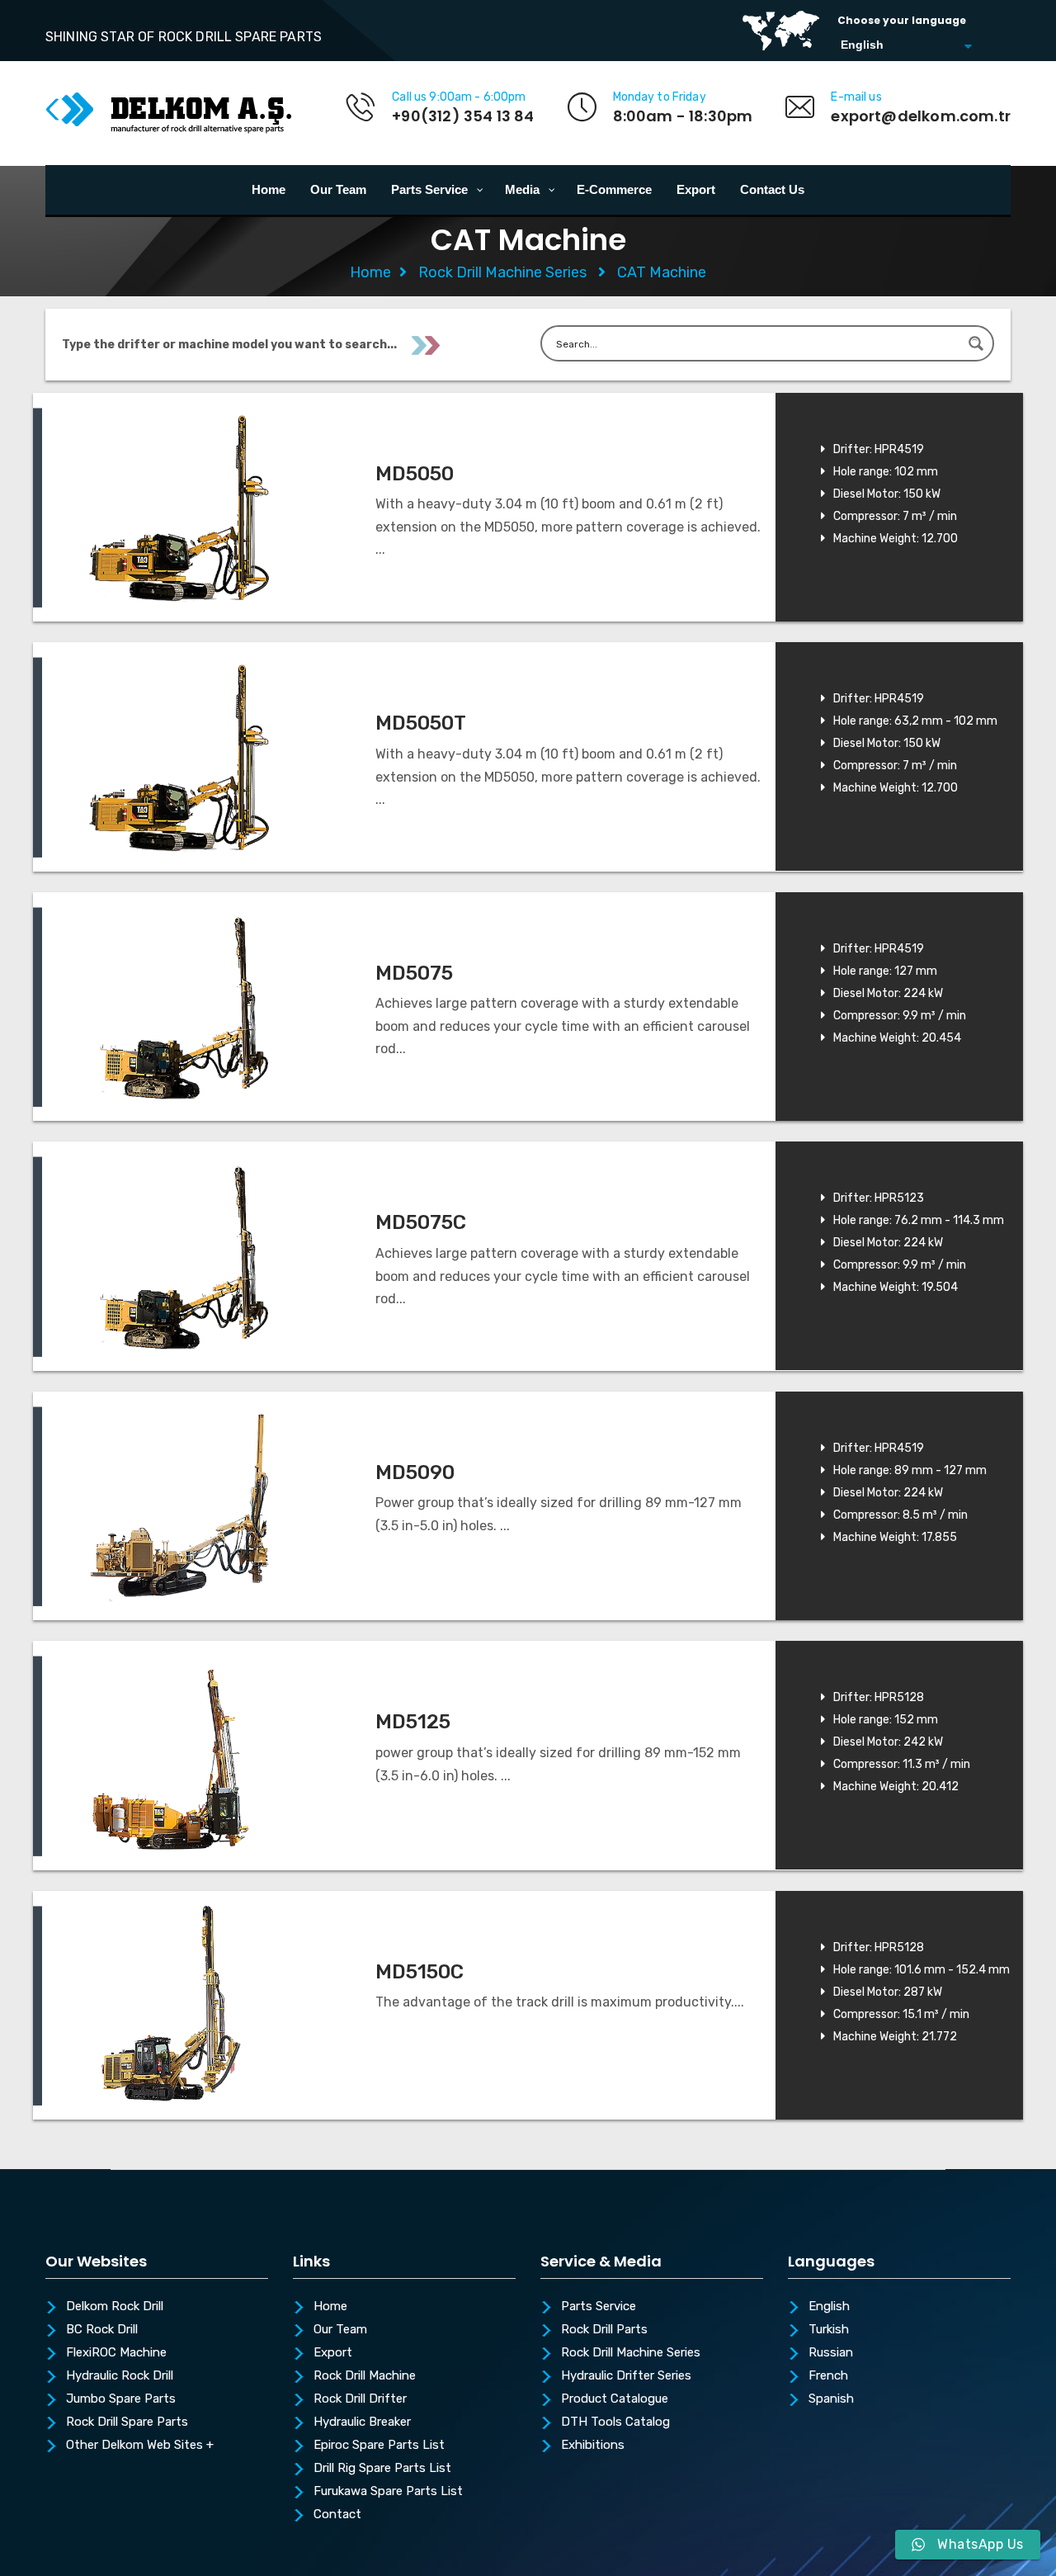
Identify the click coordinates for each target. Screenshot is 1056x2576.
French (828, 2376)
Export (333, 2353)
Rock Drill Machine (365, 2376)
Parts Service (599, 2307)
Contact (337, 2515)
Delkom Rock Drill (115, 2307)
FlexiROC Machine (116, 2353)
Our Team (340, 2330)
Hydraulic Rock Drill (120, 2376)
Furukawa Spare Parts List (388, 2492)
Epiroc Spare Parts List (379, 2446)
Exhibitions (593, 2446)
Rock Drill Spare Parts (127, 2422)
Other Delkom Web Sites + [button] (140, 2446)
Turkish (829, 2330)
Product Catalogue (615, 2399)
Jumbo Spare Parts (121, 2399)
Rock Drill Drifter (360, 2399)
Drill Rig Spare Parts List (382, 2469)
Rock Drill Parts (604, 2330)
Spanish (831, 2399)
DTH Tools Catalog (615, 2422)
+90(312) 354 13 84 (463, 116)
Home (370, 272)
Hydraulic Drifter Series (626, 2376)
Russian (831, 2353)
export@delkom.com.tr (921, 116)
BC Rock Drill (102, 2330)
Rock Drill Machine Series (502, 272)
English (829, 2307)
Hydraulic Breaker (362, 2422)
